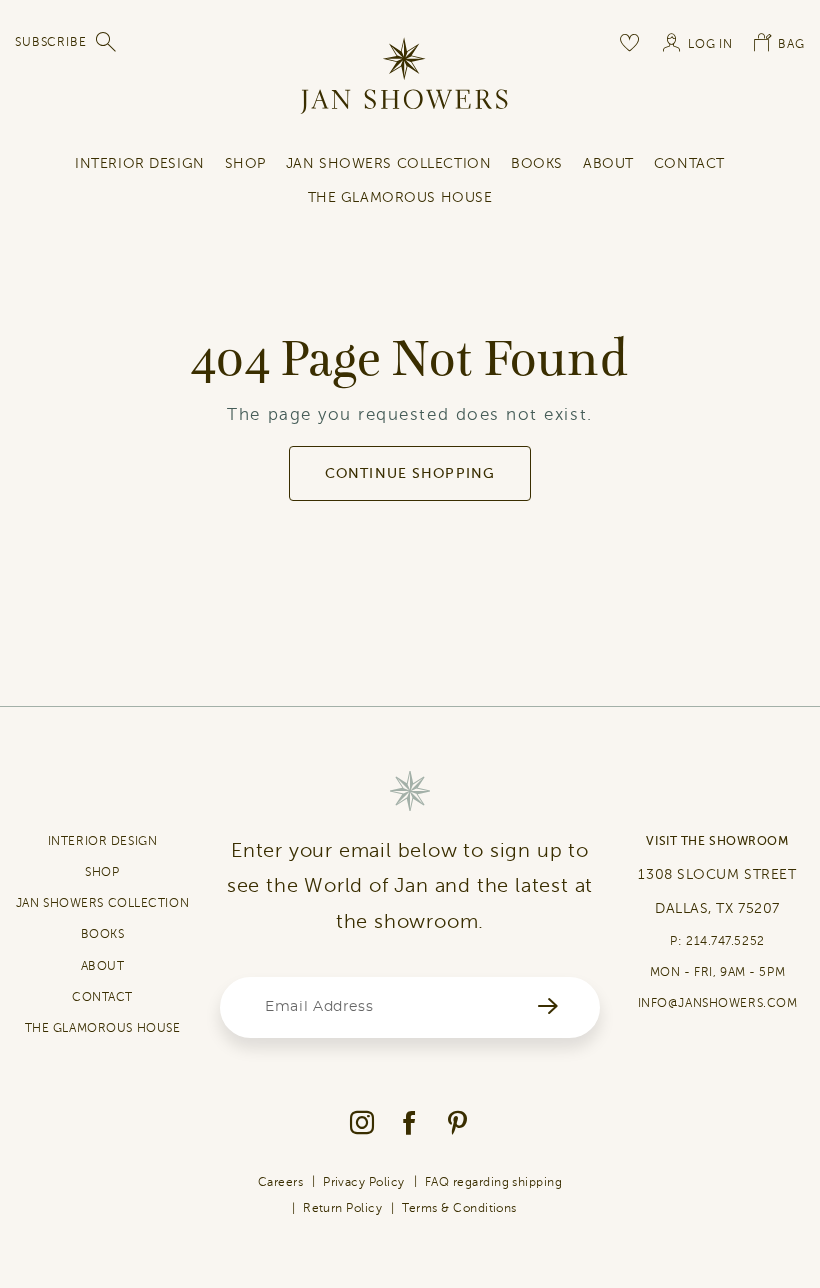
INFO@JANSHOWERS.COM (718, 1003)
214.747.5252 (725, 941)
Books (537, 163)
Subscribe (51, 42)
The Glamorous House (400, 197)
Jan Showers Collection (388, 163)
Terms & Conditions (459, 1208)
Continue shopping (410, 473)
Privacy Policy (364, 1182)
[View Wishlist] (631, 42)
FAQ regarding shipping (494, 1182)
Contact (689, 163)
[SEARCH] (107, 42)
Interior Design (139, 163)
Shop (245, 163)
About (608, 163)
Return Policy (342, 1208)
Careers (280, 1182)
